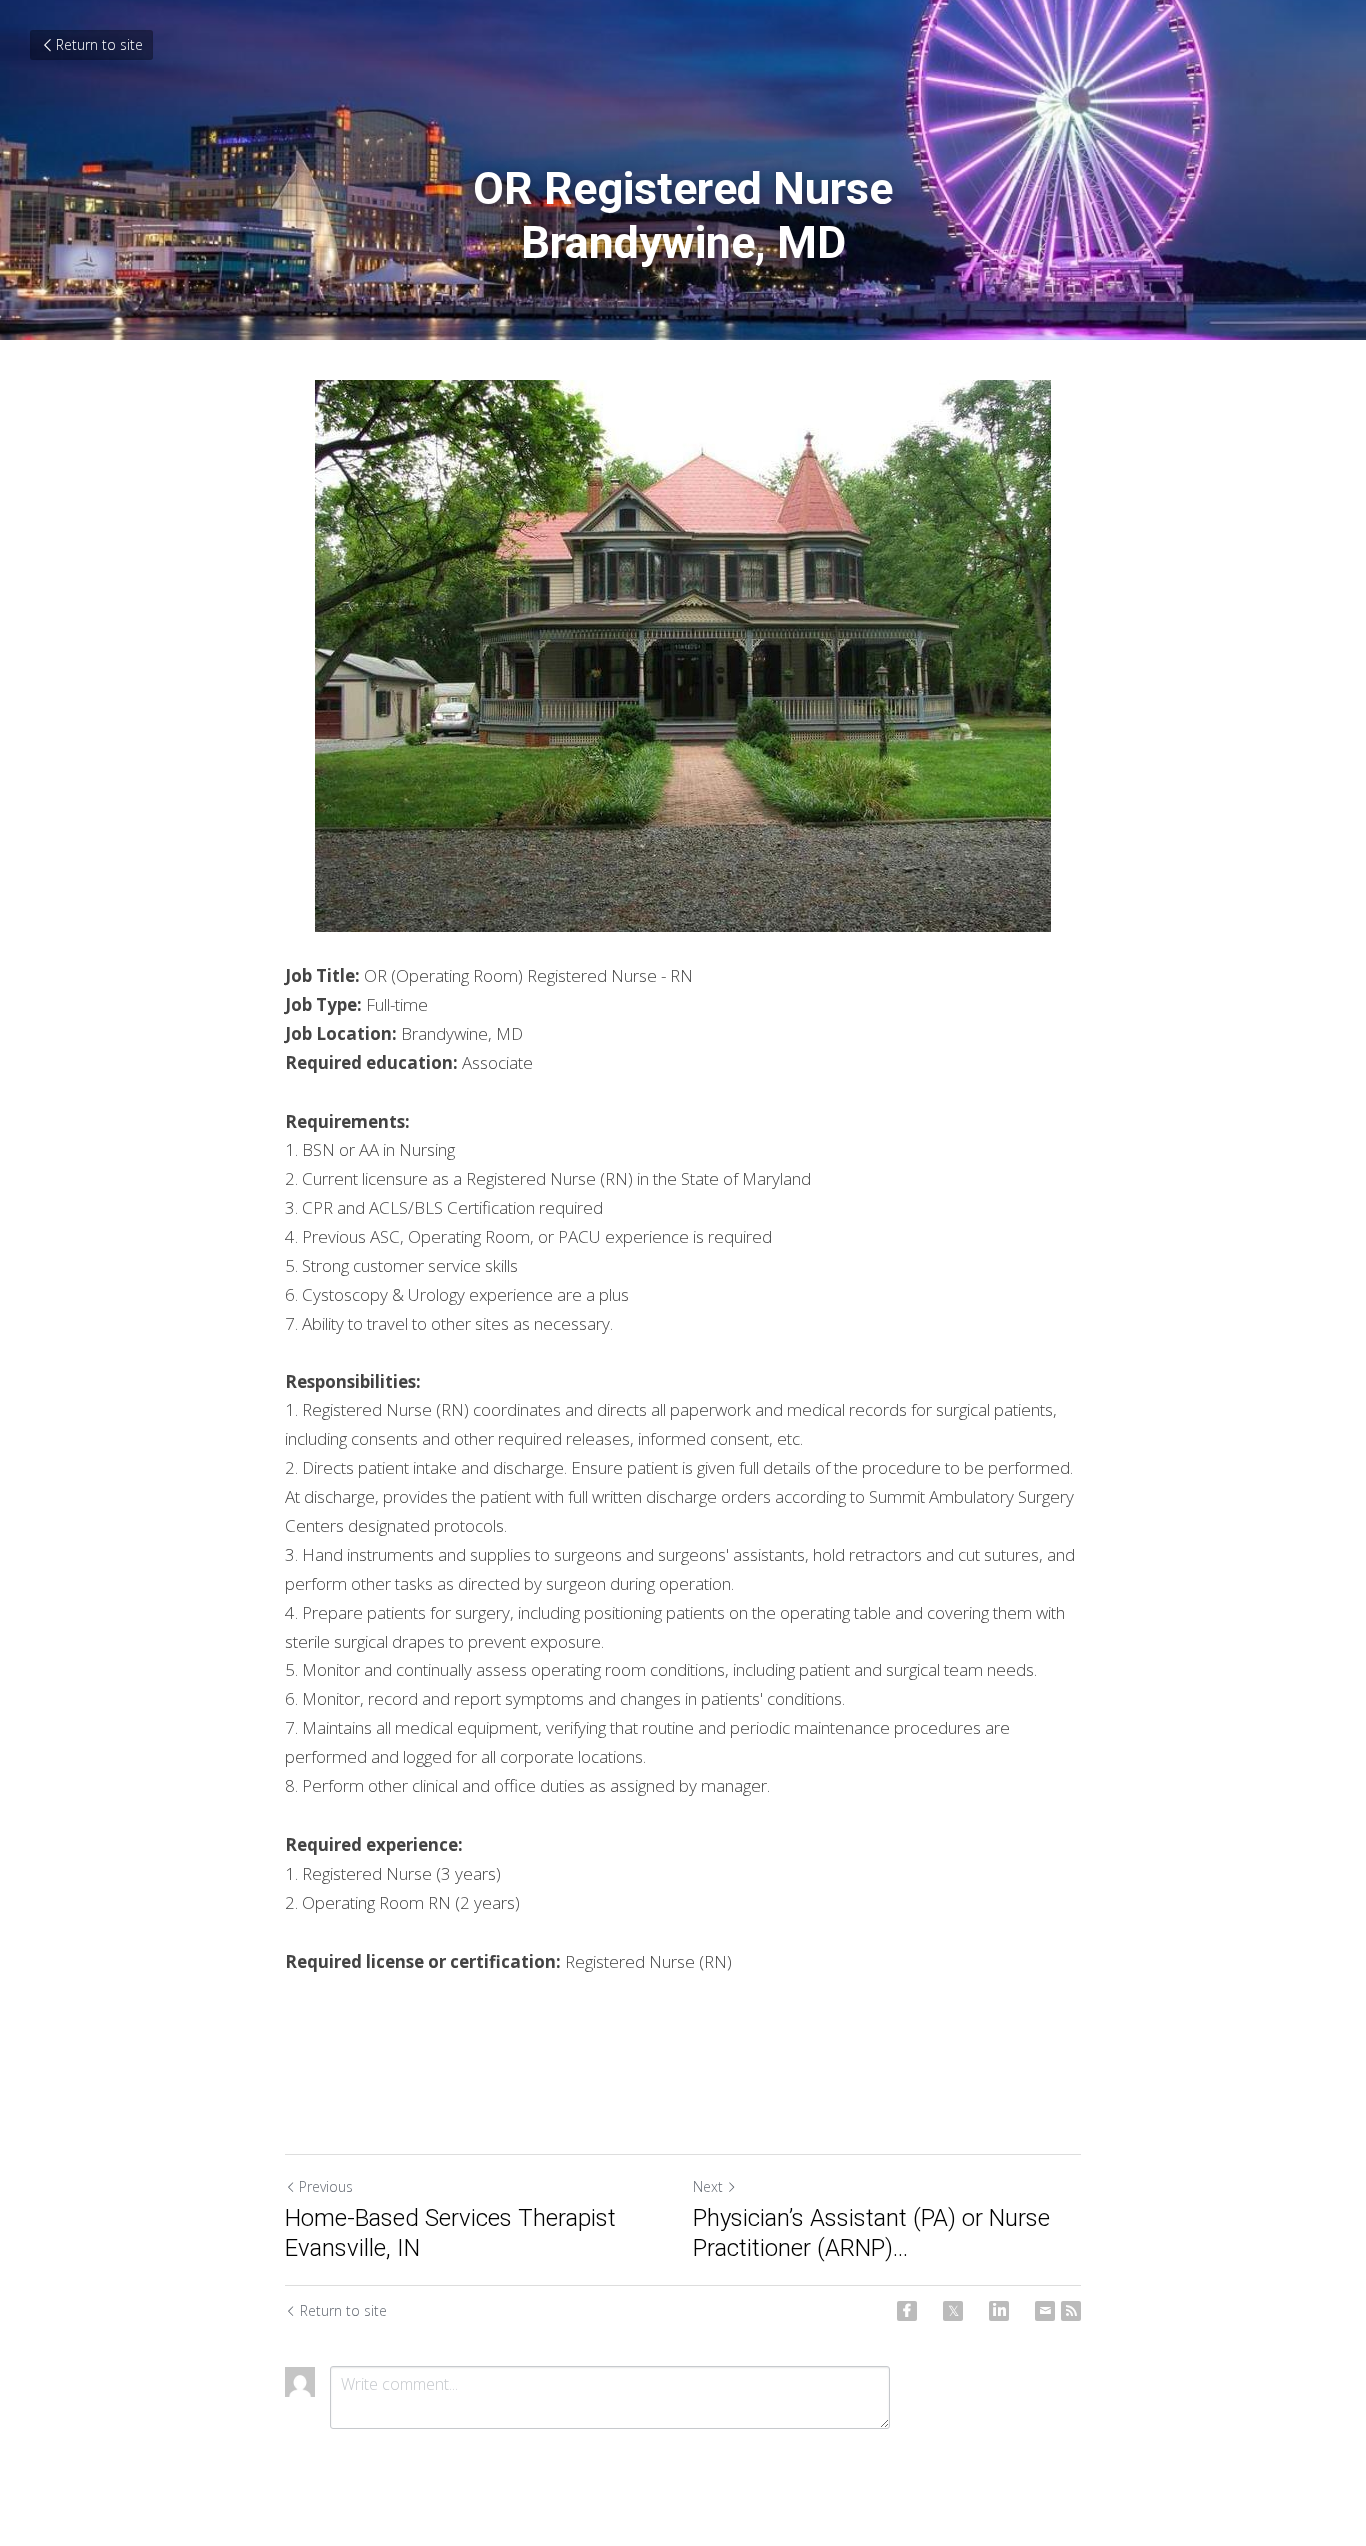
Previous (326, 2186)
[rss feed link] (1071, 2311)
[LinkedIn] (999, 2311)
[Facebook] (907, 2311)
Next (708, 2186)
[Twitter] (953, 2311)
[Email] (1045, 2311)
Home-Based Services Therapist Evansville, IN (450, 2233)
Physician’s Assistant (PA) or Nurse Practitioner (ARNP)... (871, 2233)
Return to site (99, 44)
